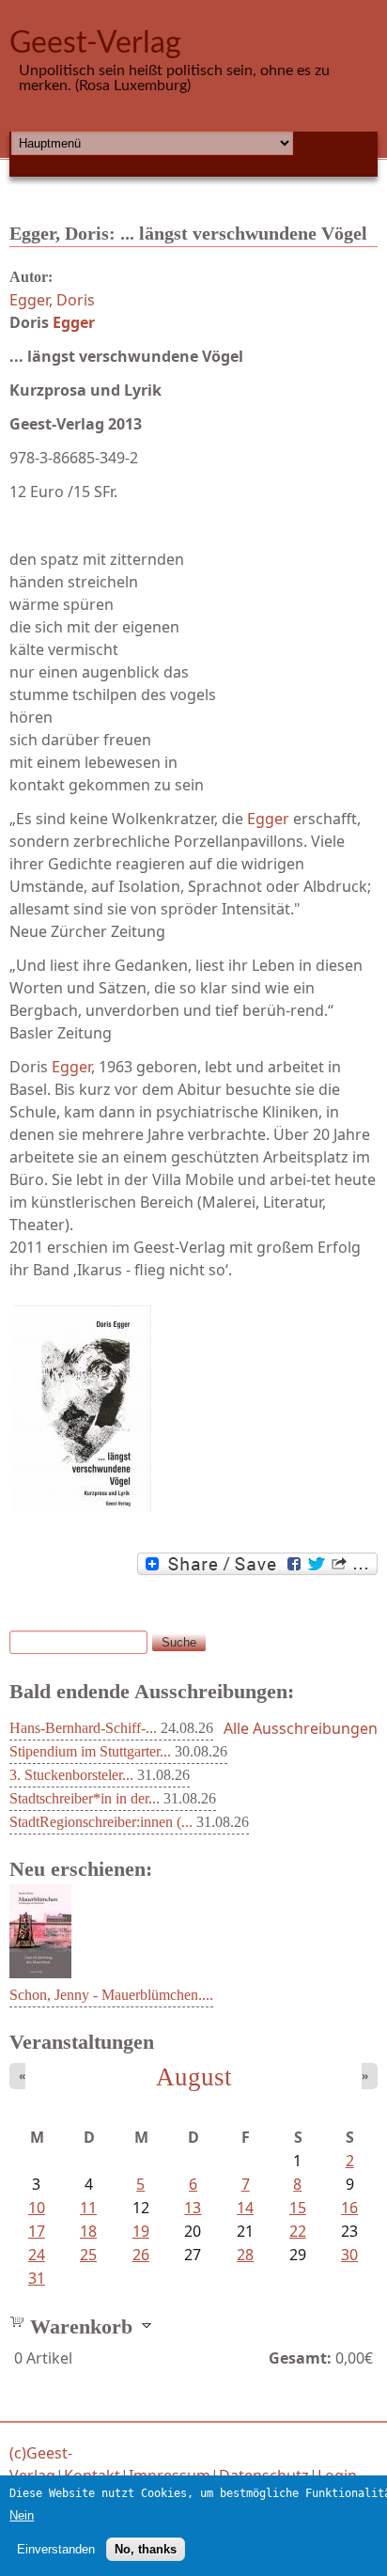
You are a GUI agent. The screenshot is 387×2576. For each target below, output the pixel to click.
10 (37, 2208)
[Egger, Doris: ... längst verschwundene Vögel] (193, 1409)
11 (88, 2208)
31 (37, 2278)
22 (298, 2231)
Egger (74, 322)
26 (141, 2255)
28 (245, 2255)
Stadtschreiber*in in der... (85, 1798)
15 (298, 2208)
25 (88, 2255)
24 (37, 2255)
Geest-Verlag (95, 43)
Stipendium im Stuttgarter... (90, 1751)
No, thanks (146, 2549)
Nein (22, 2515)
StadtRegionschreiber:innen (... (101, 1822)
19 (141, 2231)
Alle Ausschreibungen (301, 1728)
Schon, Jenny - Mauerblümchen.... (111, 1995)
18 (88, 2231)
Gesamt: (300, 2358)
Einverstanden (56, 2549)
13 (193, 2208)
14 (245, 2208)
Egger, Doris (52, 300)
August (194, 2077)
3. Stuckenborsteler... (71, 1775)
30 (349, 2255)
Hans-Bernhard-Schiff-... (83, 1728)
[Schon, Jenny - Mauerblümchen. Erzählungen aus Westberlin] (40, 1973)
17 (37, 2231)
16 (349, 2208)
